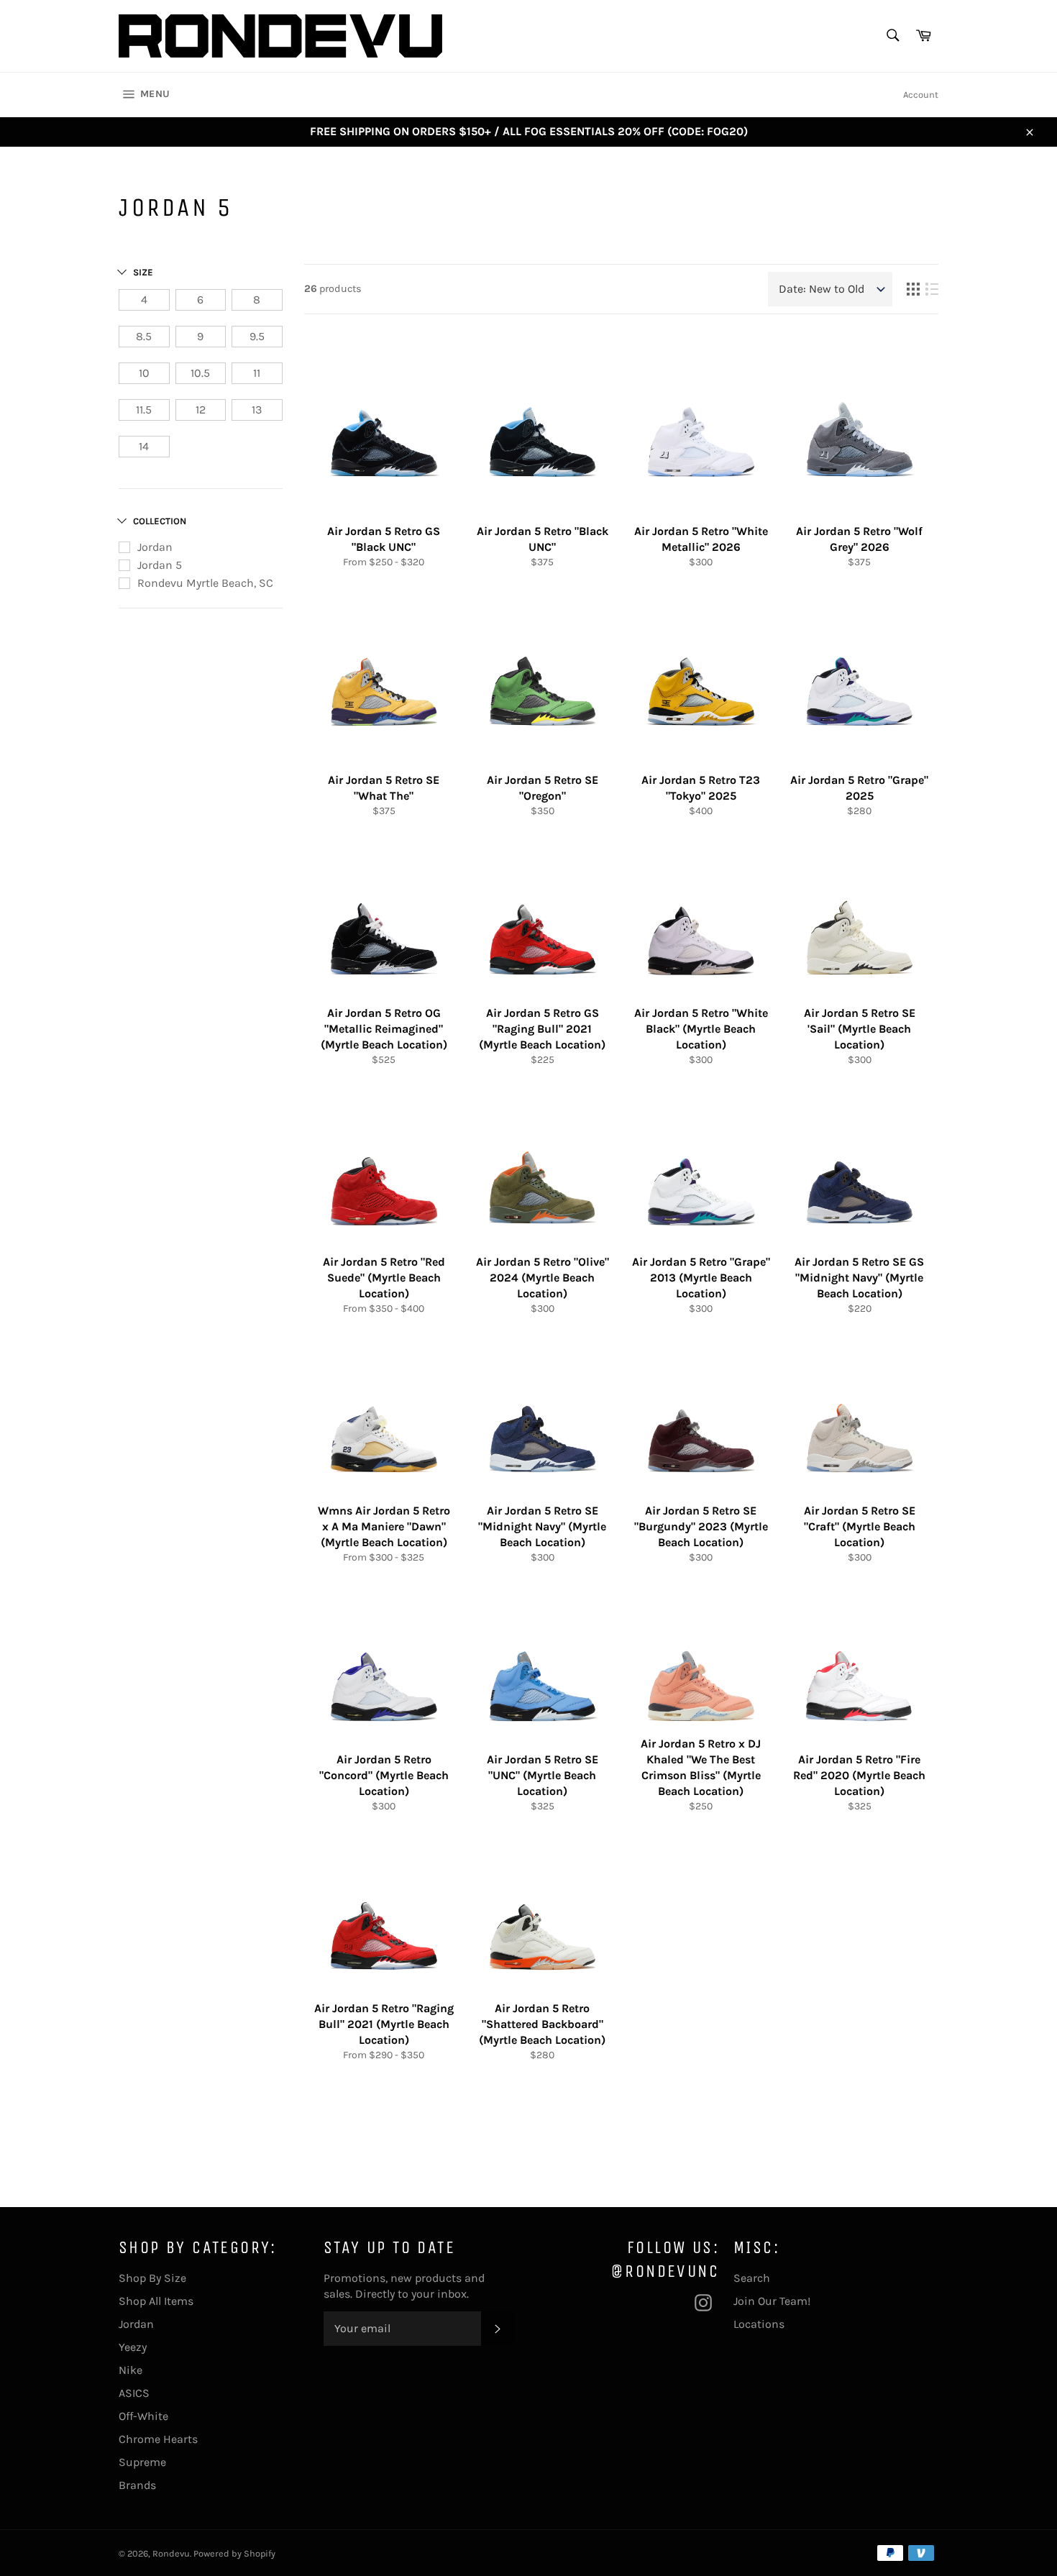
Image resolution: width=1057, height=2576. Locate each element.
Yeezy (133, 2347)
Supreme (142, 2462)
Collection (160, 521)
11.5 (144, 410)
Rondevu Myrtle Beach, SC (205, 583)
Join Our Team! (772, 2301)
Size (143, 272)
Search (752, 2278)
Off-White (143, 2416)
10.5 (200, 373)
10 (144, 373)
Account (921, 95)
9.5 (257, 336)
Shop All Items (156, 2301)
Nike (131, 2370)
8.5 (144, 336)
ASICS (134, 2393)
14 (144, 446)
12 (201, 410)
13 (257, 410)
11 (257, 373)
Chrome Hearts (158, 2439)
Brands (137, 2485)
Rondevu (171, 2553)
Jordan (155, 547)
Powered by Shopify (234, 2553)
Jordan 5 (160, 565)
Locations (759, 2324)
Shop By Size (152, 2278)
